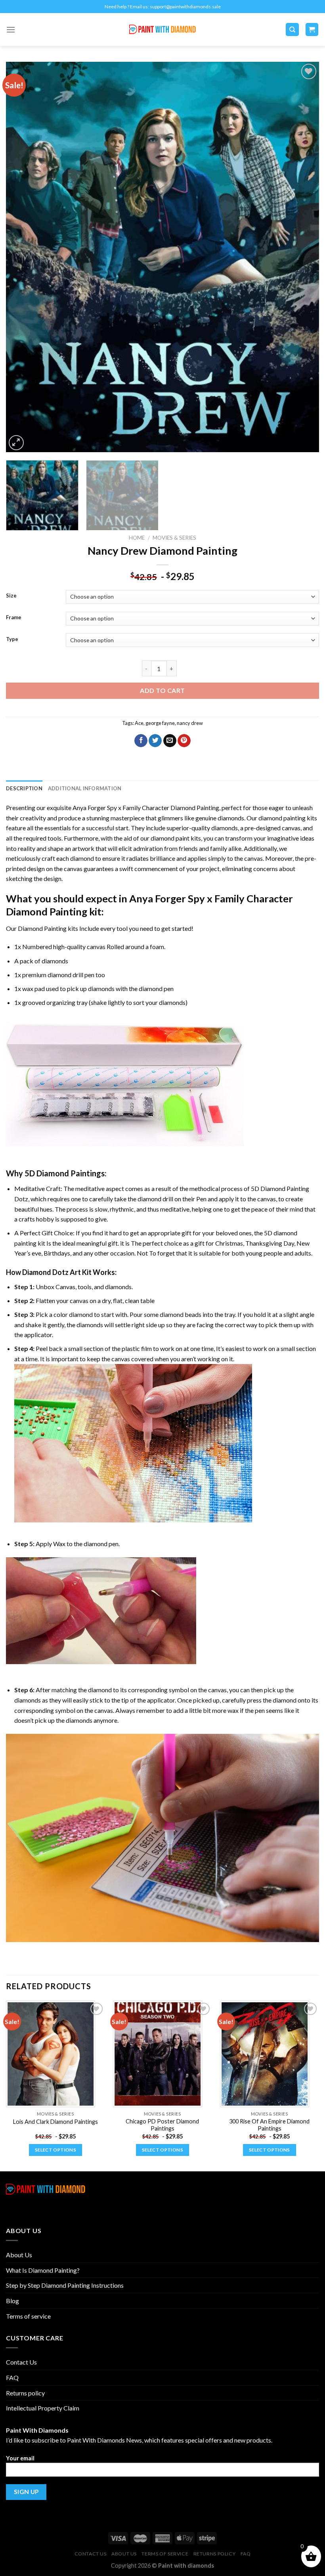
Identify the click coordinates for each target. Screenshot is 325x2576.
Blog (12, 2301)
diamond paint (170, 838)
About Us (19, 2255)
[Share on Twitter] (155, 741)
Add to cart (162, 690)
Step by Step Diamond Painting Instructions (65, 2285)
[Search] (292, 29)
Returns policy (25, 2393)
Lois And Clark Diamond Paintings (55, 2122)
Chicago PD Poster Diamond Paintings (162, 2125)
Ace (139, 723)
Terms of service (28, 2316)
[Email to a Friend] (170, 741)
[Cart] (312, 29)
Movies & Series (174, 538)
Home (137, 538)
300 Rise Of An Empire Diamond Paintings (269, 2125)
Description (24, 788)
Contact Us (21, 2362)
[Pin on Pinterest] (184, 741)
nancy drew (190, 723)
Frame (14, 618)
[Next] (303, 257)
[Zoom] (16, 443)
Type (12, 639)
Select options (55, 2150)
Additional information (85, 788)
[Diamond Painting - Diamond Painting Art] (163, 29)
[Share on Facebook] (141, 741)
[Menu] (11, 29)
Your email (20, 2458)
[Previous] (22, 257)
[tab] (24, 788)
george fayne (160, 723)
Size (11, 596)
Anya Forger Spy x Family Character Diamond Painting (146, 808)
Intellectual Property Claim (43, 2408)
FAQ (12, 2377)
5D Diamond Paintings (65, 1173)
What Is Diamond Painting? (43, 2270)
